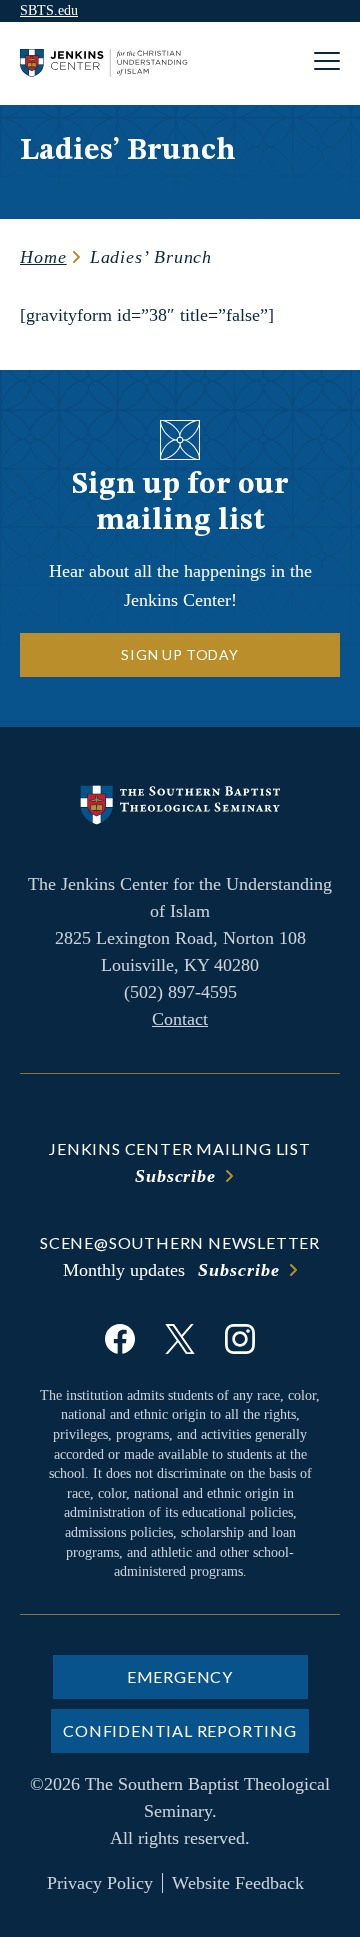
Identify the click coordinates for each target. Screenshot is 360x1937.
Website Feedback (238, 1883)
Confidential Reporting (180, 1730)
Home (43, 257)
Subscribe (175, 1176)
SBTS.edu (49, 10)
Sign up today (179, 654)
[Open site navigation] (327, 63)
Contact (180, 1019)
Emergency (180, 1676)
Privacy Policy (100, 1883)
